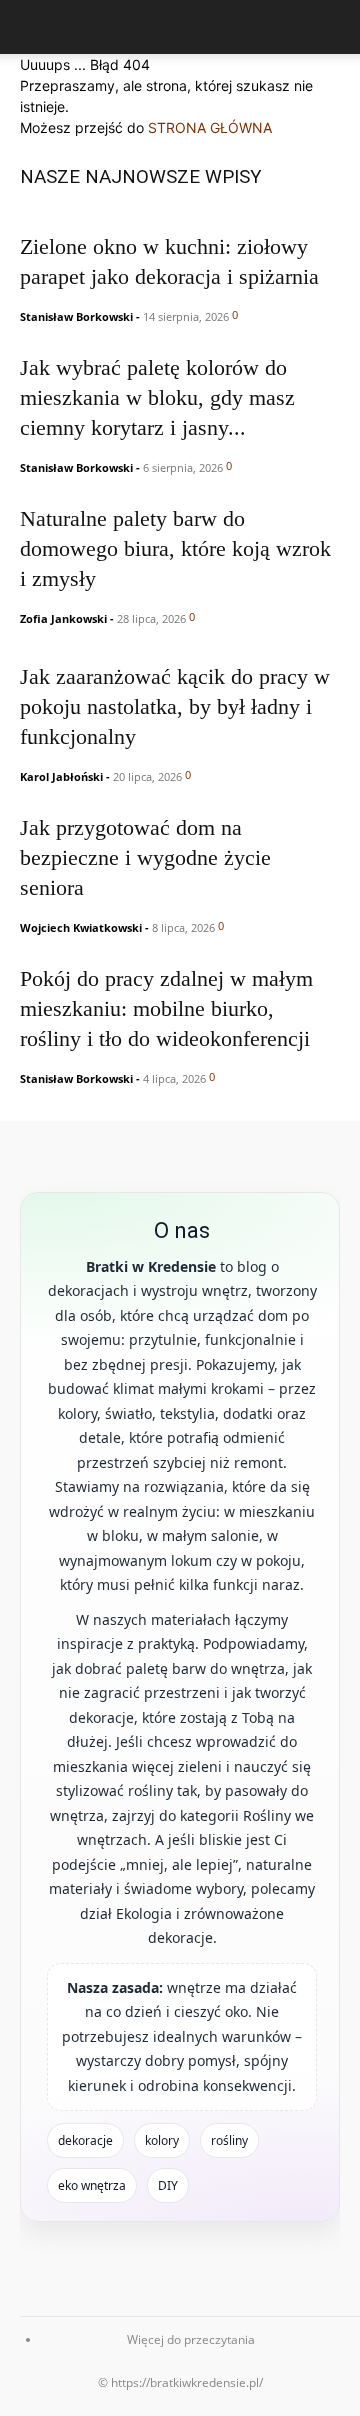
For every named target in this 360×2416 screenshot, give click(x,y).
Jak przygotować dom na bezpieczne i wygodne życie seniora (145, 857)
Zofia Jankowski (63, 618)
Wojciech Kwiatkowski (81, 927)
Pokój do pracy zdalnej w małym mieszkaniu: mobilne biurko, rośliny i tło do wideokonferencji (166, 1008)
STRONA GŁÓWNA (210, 127)
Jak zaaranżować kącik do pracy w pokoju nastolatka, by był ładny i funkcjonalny (175, 706)
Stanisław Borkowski (76, 316)
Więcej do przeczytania (191, 2339)
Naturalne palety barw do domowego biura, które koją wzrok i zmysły (175, 548)
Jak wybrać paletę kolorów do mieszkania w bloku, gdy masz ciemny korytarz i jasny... (157, 397)
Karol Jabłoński (61, 776)
